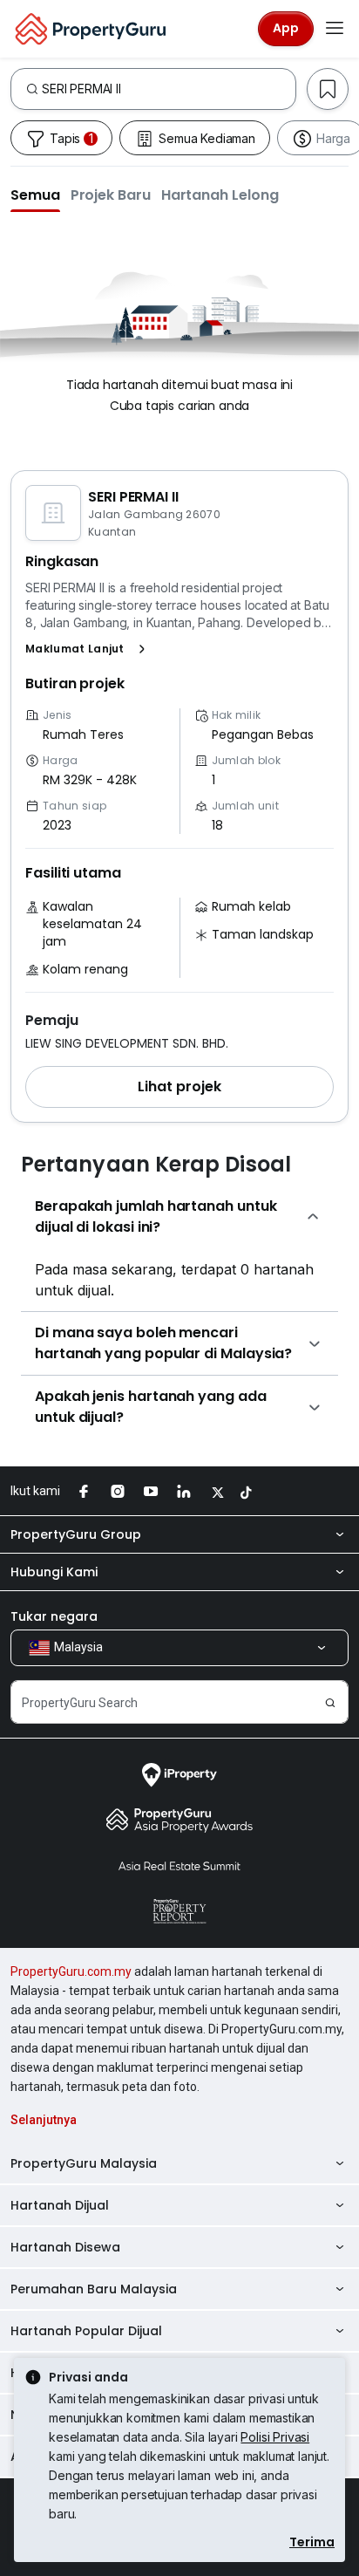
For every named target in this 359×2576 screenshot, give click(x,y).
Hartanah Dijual (60, 2205)
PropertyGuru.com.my (71, 1971)
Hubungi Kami (54, 1572)
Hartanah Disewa (65, 2247)
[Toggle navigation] (335, 29)
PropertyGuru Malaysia (84, 2163)
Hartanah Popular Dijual (86, 2331)
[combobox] (169, 89)
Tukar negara (54, 1616)
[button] (35, 195)
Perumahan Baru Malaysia (94, 2289)
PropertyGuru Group (76, 1534)
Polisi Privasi (275, 2437)
